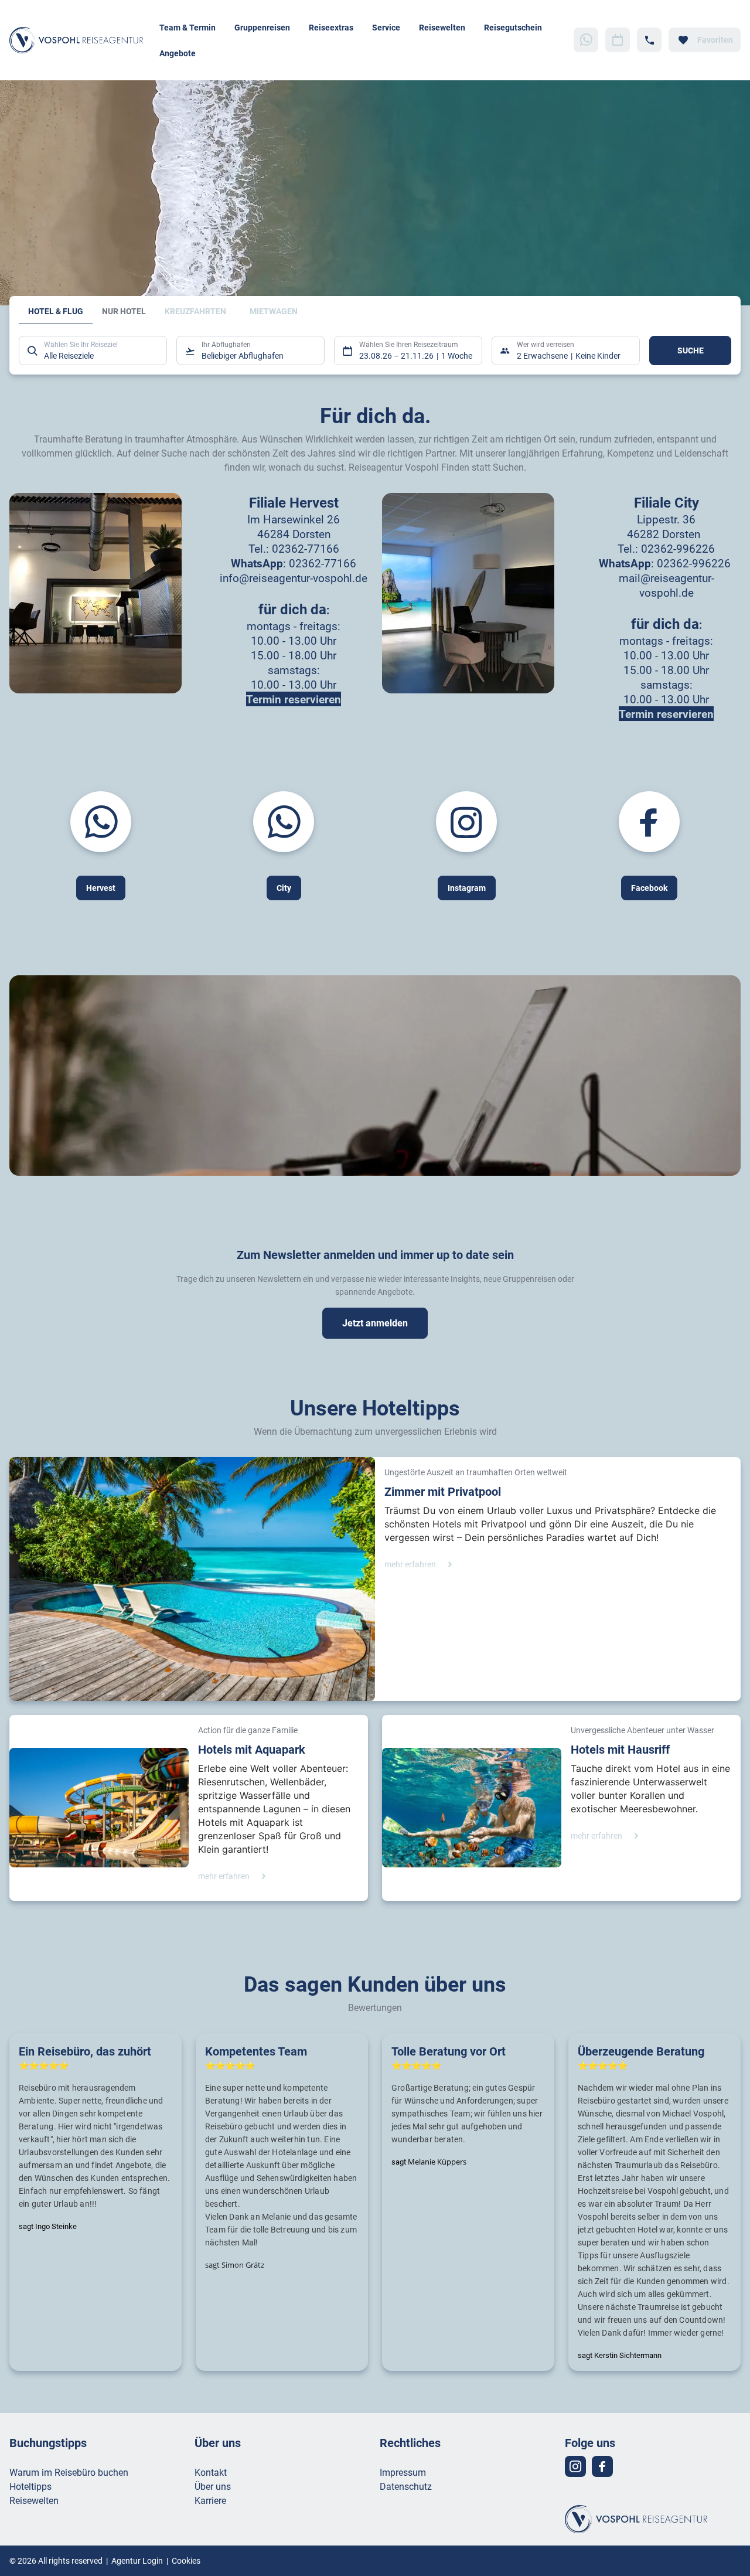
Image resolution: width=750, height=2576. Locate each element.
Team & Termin (187, 27)
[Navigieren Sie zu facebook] (602, 2466)
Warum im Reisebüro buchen (69, 2472)
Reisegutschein (513, 27)
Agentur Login (137, 2560)
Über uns (213, 2486)
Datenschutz (406, 2486)
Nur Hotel (124, 311)
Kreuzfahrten (195, 311)
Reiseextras (331, 27)
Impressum (403, 2472)
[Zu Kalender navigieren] (618, 40)
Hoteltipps (30, 2486)
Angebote (178, 53)
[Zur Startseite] (80, 40)
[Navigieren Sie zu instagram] (575, 2466)
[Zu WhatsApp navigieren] (586, 40)
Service (386, 27)
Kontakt (211, 2472)
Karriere (210, 2500)
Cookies (186, 2560)
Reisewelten (442, 27)
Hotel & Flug (56, 311)
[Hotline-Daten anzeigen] (649, 40)
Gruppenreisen (262, 27)
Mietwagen (274, 311)
